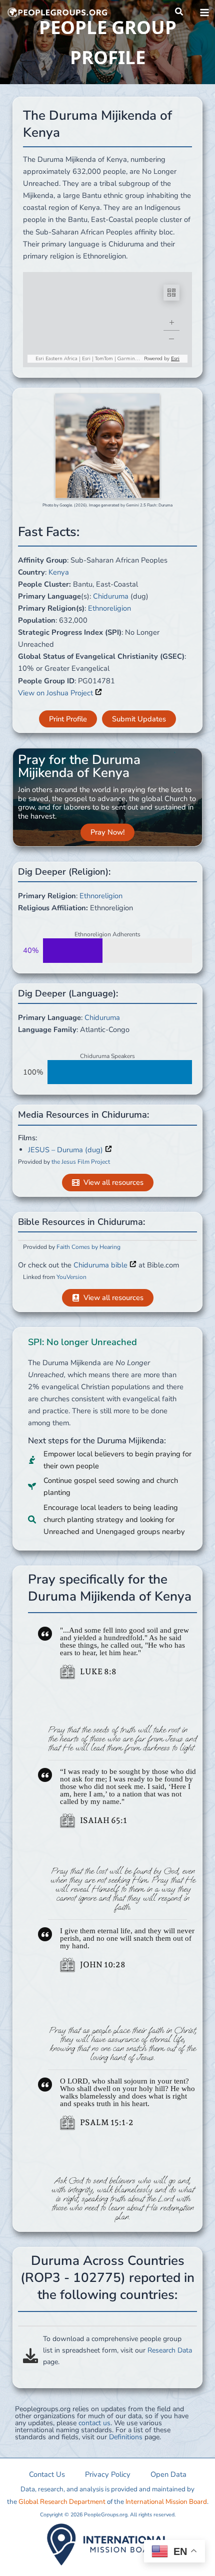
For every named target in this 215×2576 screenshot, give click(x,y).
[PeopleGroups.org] (57, 13)
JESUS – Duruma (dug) (66, 1150)
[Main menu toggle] (204, 13)
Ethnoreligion (109, 608)
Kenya (59, 572)
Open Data (168, 2474)
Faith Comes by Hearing (88, 1247)
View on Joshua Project (56, 693)
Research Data (170, 2350)
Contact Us (47, 2474)
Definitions (126, 2437)
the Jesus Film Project (81, 1162)
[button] (179, 12)
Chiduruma (111, 596)
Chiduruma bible (101, 1265)
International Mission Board (166, 2502)
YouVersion (71, 1277)
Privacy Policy (108, 2474)
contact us (94, 2423)
